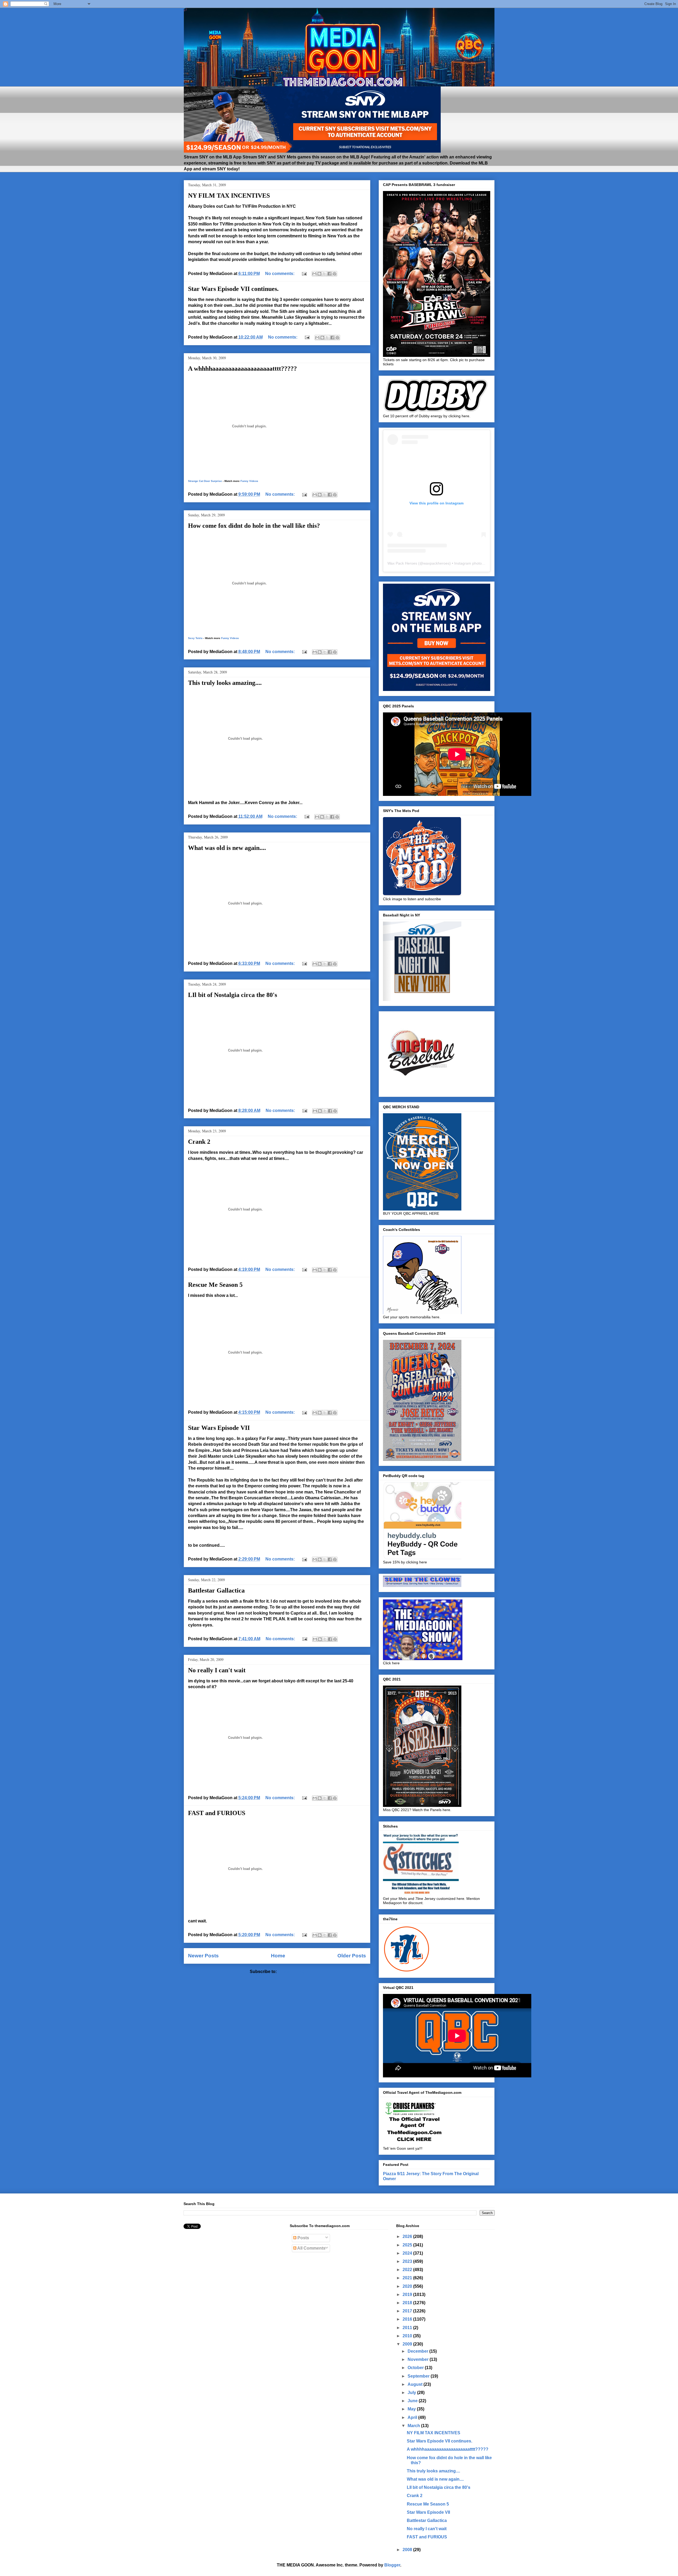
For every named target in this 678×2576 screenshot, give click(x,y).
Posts (303, 2238)
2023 (408, 2261)
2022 (408, 2270)
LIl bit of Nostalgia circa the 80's (233, 995)
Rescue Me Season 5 (215, 1285)
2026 (408, 2236)
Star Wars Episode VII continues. (233, 289)
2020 (408, 2286)
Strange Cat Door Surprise (205, 481)
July (412, 2393)
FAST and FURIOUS (217, 1813)
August (416, 2384)
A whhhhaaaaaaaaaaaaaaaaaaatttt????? (242, 369)
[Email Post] (304, 274)
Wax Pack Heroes (402, 563)
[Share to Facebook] (329, 274)
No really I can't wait (217, 1670)
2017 (408, 2311)
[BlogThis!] (319, 274)
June (413, 2401)
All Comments (311, 2248)
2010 (408, 2336)
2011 (408, 2328)
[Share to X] (324, 274)
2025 (408, 2245)
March (414, 2426)
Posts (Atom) (291, 1972)
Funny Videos (249, 481)
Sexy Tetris (195, 638)
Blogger (392, 2565)
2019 (408, 2295)
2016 (408, 2319)
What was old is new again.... (227, 848)
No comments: (280, 274)
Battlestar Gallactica (216, 1590)
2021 (408, 2278)
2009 (408, 2344)
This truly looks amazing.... (225, 683)
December (418, 2351)
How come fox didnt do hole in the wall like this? (254, 526)
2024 (408, 2253)
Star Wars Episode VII (219, 1428)
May (412, 2409)
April (413, 2417)
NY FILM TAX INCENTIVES (229, 196)
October (416, 2368)
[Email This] (314, 274)
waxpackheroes (436, 563)
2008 (408, 2550)
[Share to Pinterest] (334, 274)
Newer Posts (203, 1956)
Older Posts (352, 1956)
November (419, 2359)
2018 (408, 2303)
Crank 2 (199, 1142)
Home (278, 1956)
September (419, 2376)
